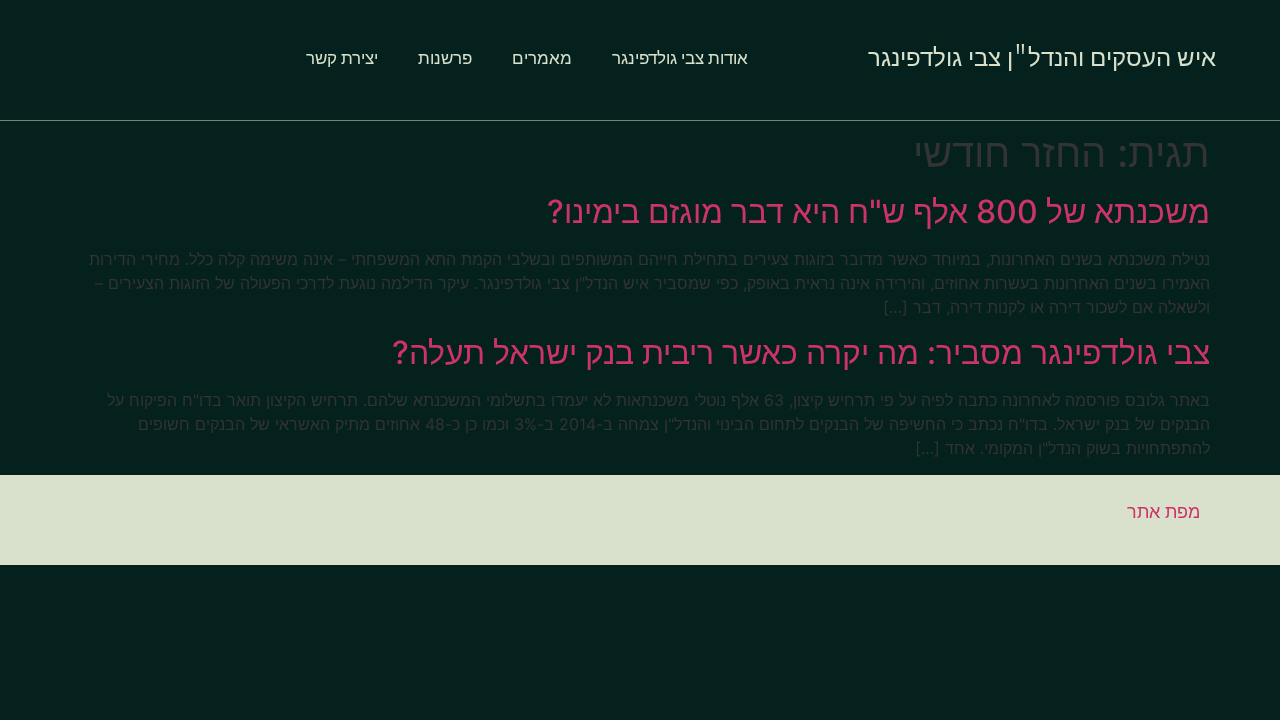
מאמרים (542, 59)
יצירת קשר (342, 59)
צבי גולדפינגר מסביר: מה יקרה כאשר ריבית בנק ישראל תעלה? (801, 352)
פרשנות (445, 59)
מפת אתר (1163, 512)
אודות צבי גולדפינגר (680, 59)
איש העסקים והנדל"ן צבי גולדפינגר (1042, 59)
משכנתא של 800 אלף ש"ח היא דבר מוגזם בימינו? (878, 211)
